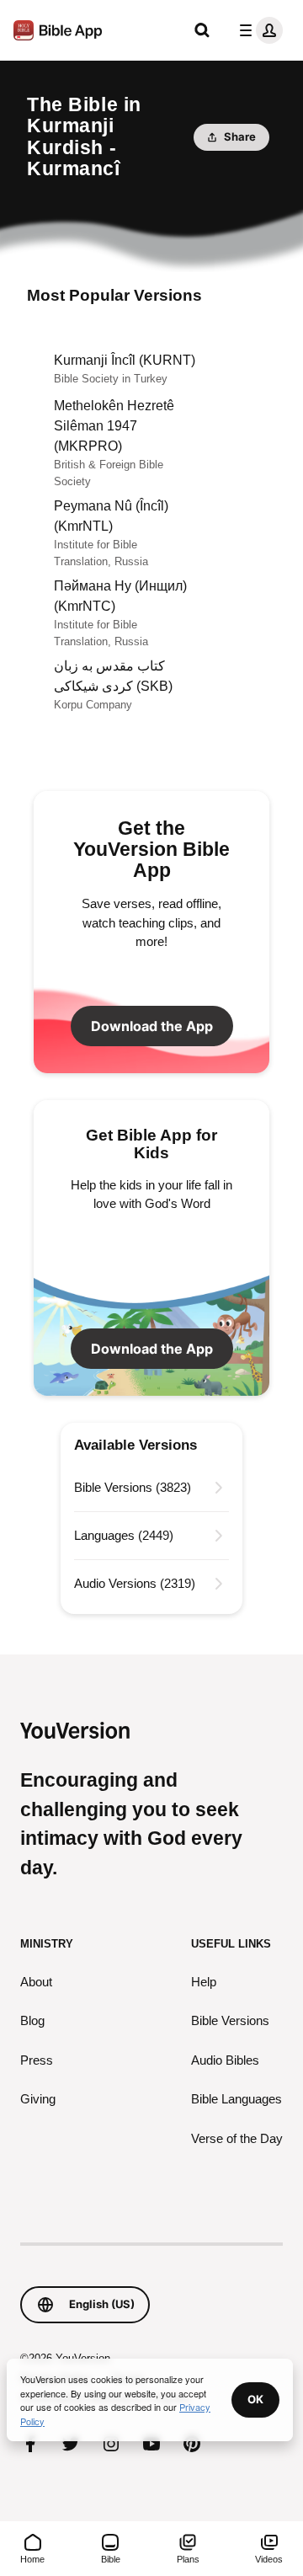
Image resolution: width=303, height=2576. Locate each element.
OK (255, 2399)
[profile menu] (258, 30)
